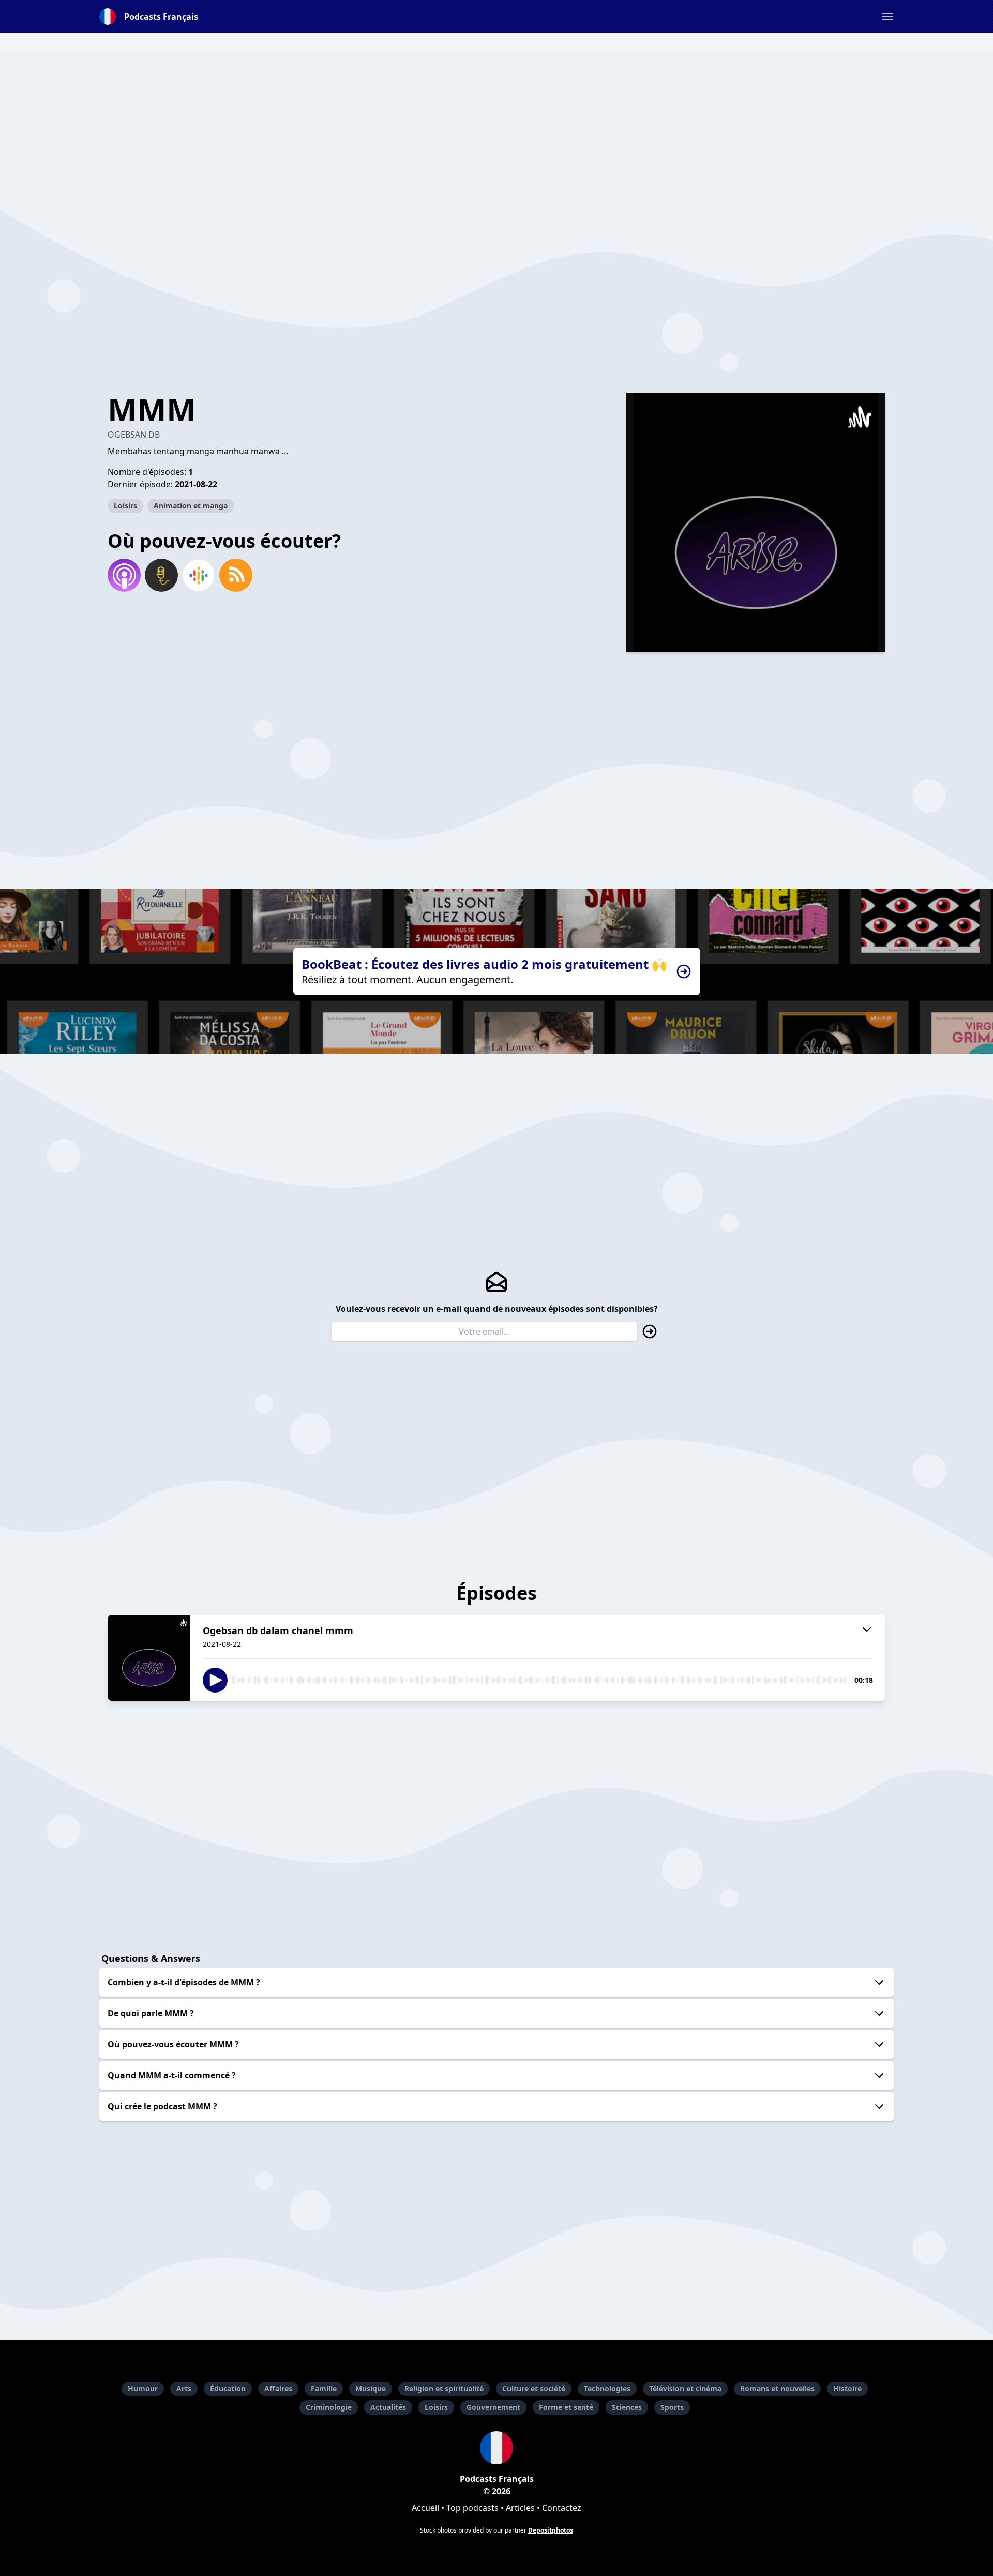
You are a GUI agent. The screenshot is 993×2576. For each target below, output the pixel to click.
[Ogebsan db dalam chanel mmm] (149, 1658)
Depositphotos (551, 2530)
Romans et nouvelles (777, 2388)
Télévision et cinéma (685, 2388)
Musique (371, 2388)
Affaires (278, 2388)
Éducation (228, 2388)
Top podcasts (472, 2508)
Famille (324, 2388)
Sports (672, 2407)
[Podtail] (161, 575)
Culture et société (534, 2388)
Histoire (847, 2388)
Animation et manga (191, 506)
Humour (143, 2388)
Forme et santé (566, 2407)
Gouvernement (493, 2407)
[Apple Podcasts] (124, 575)
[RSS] (236, 575)
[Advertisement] (496, 122)
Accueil (425, 2508)
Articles (520, 2508)
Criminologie (329, 2407)
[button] (887, 17)
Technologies (607, 2388)
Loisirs (125, 506)
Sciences (627, 2407)
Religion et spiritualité (444, 2388)
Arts (184, 2388)
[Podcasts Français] (496, 2448)
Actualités (388, 2407)
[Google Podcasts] (199, 575)
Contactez (562, 2508)
